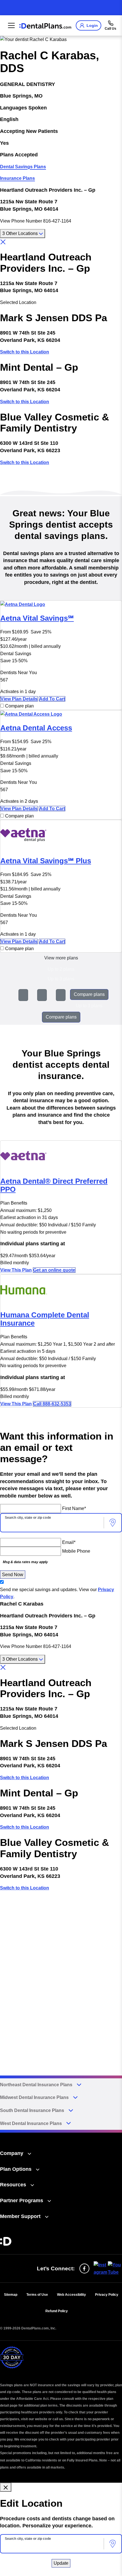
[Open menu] (10, 25)
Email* (69, 1542)
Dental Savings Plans (23, 167)
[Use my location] (113, 1523)
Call (52, 1404)
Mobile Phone (76, 1551)
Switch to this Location (25, 352)
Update (61, 2563)
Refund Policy (57, 2311)
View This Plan (16, 1270)
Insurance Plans (17, 178)
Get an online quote (54, 1270)
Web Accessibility (71, 2295)
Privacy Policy (107, 2295)
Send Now (13, 1575)
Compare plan (19, 706)
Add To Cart (52, 699)
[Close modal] (6, 2487)
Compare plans (89, 994)
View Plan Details (19, 699)
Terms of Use (37, 2295)
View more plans (61, 958)
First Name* (74, 1508)
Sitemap (11, 2295)
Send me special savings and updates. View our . (57, 1593)
